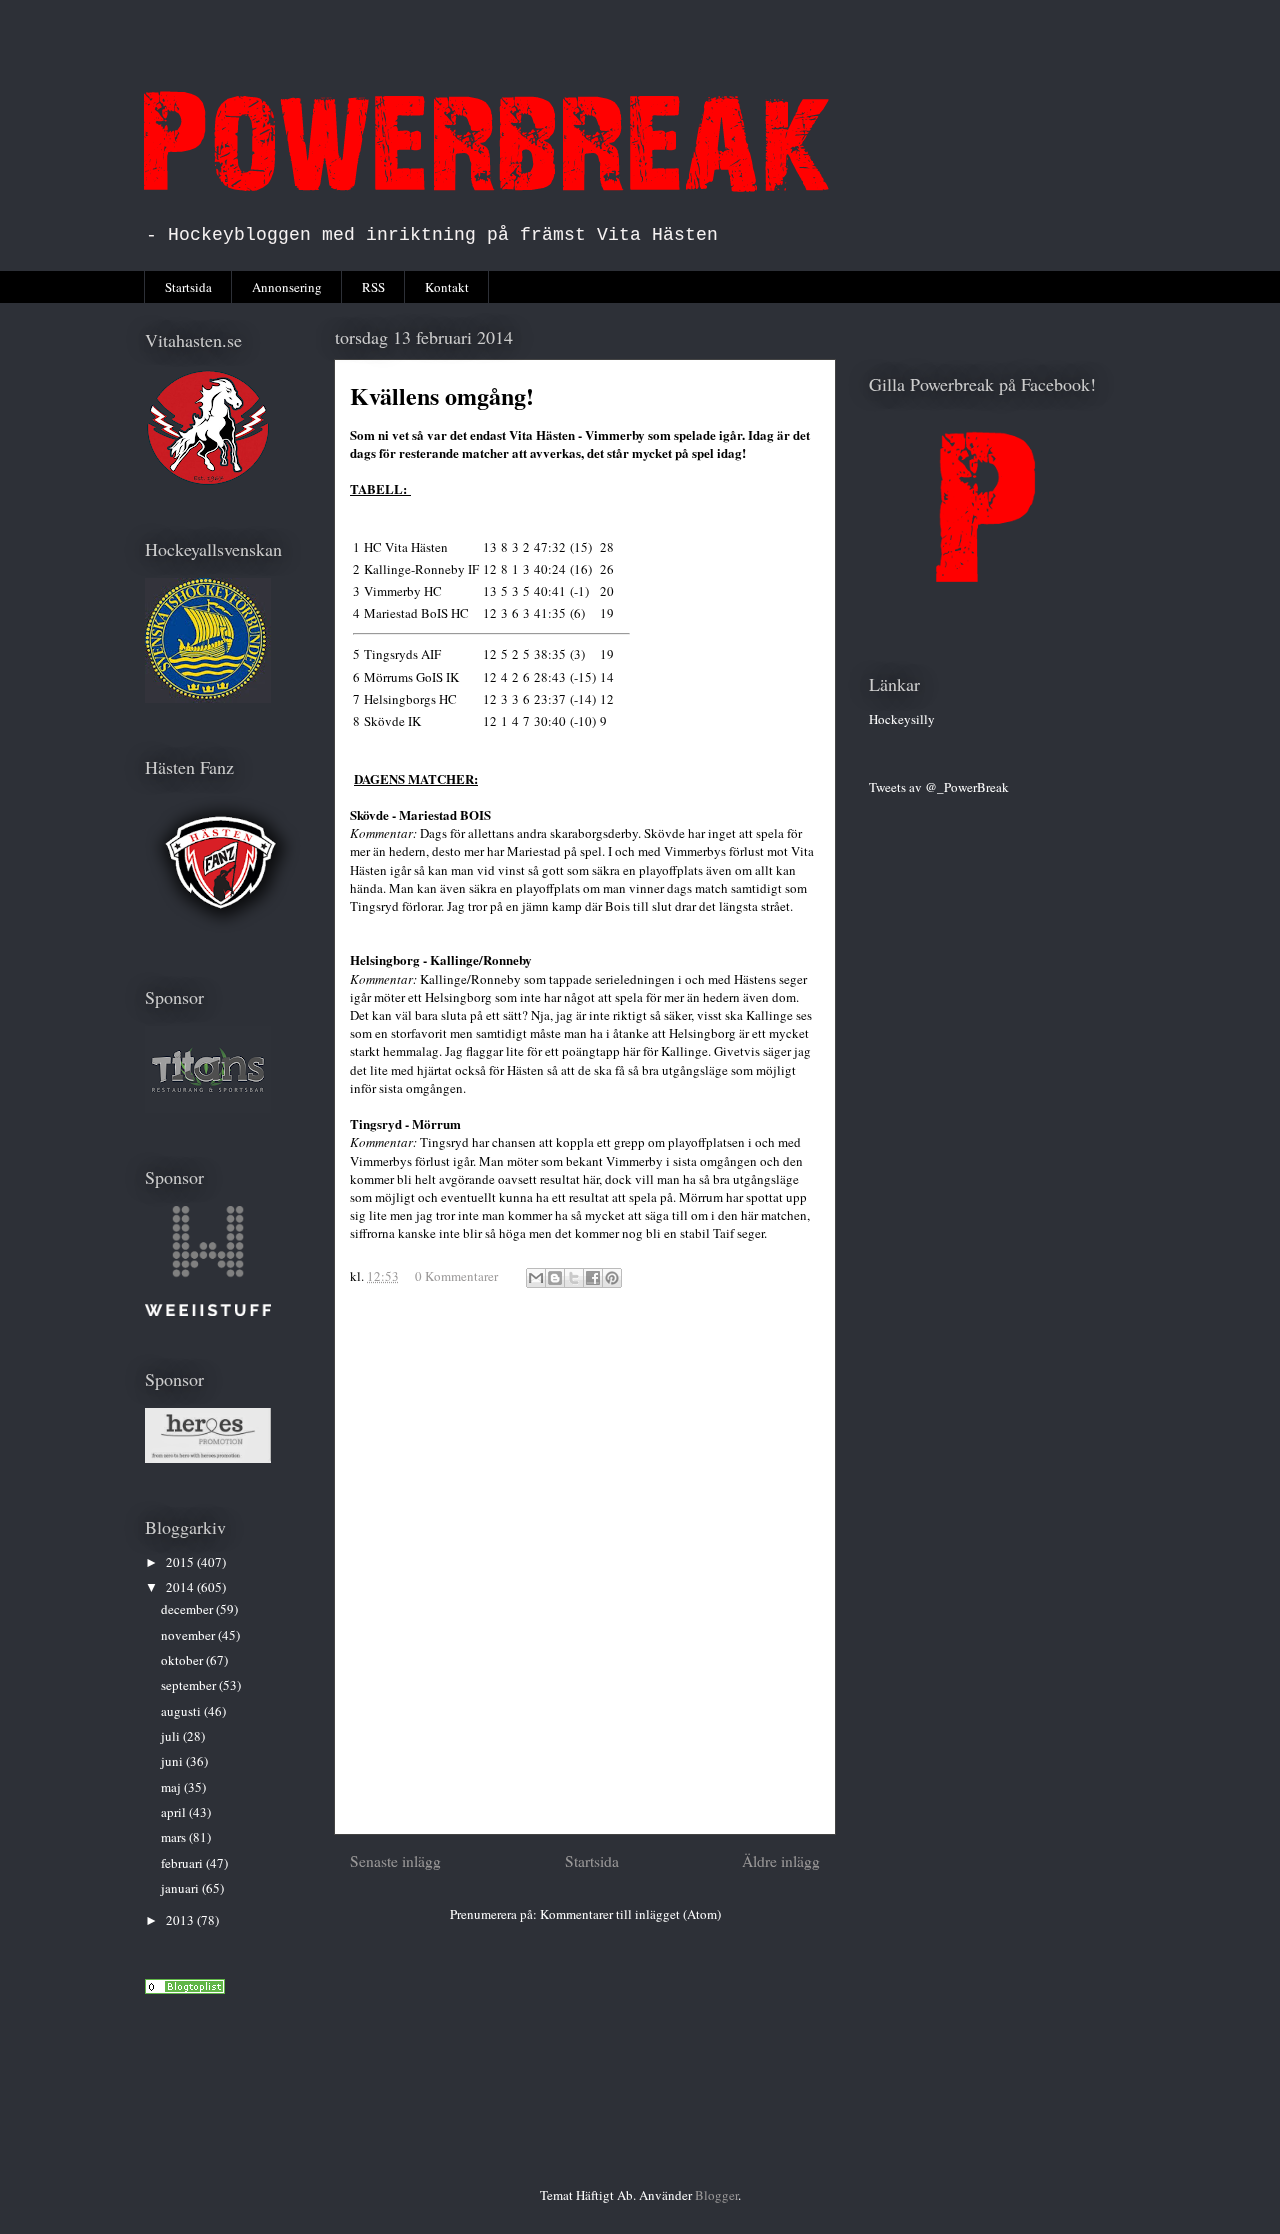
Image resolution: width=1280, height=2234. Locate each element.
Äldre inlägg (781, 1861)
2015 (181, 1562)
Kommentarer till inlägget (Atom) (630, 1914)
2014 (181, 1587)
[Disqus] (585, 1570)
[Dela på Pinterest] (612, 1278)
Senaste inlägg (395, 1861)
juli (172, 1736)
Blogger (716, 2195)
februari (183, 1863)
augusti (182, 1711)
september (190, 1685)
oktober (183, 1660)
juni (173, 1761)
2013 (181, 1920)
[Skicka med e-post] (536, 1278)
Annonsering (287, 287)
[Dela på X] (574, 1278)
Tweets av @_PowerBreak (939, 787)
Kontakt (447, 287)
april (175, 1812)
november (189, 1635)
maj (172, 1787)
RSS (373, 287)
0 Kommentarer (456, 1276)
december (188, 1609)
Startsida (188, 287)
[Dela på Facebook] (593, 1278)
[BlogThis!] (555, 1278)
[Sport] (185, 1989)
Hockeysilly (902, 719)
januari (181, 1888)
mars (175, 1837)
